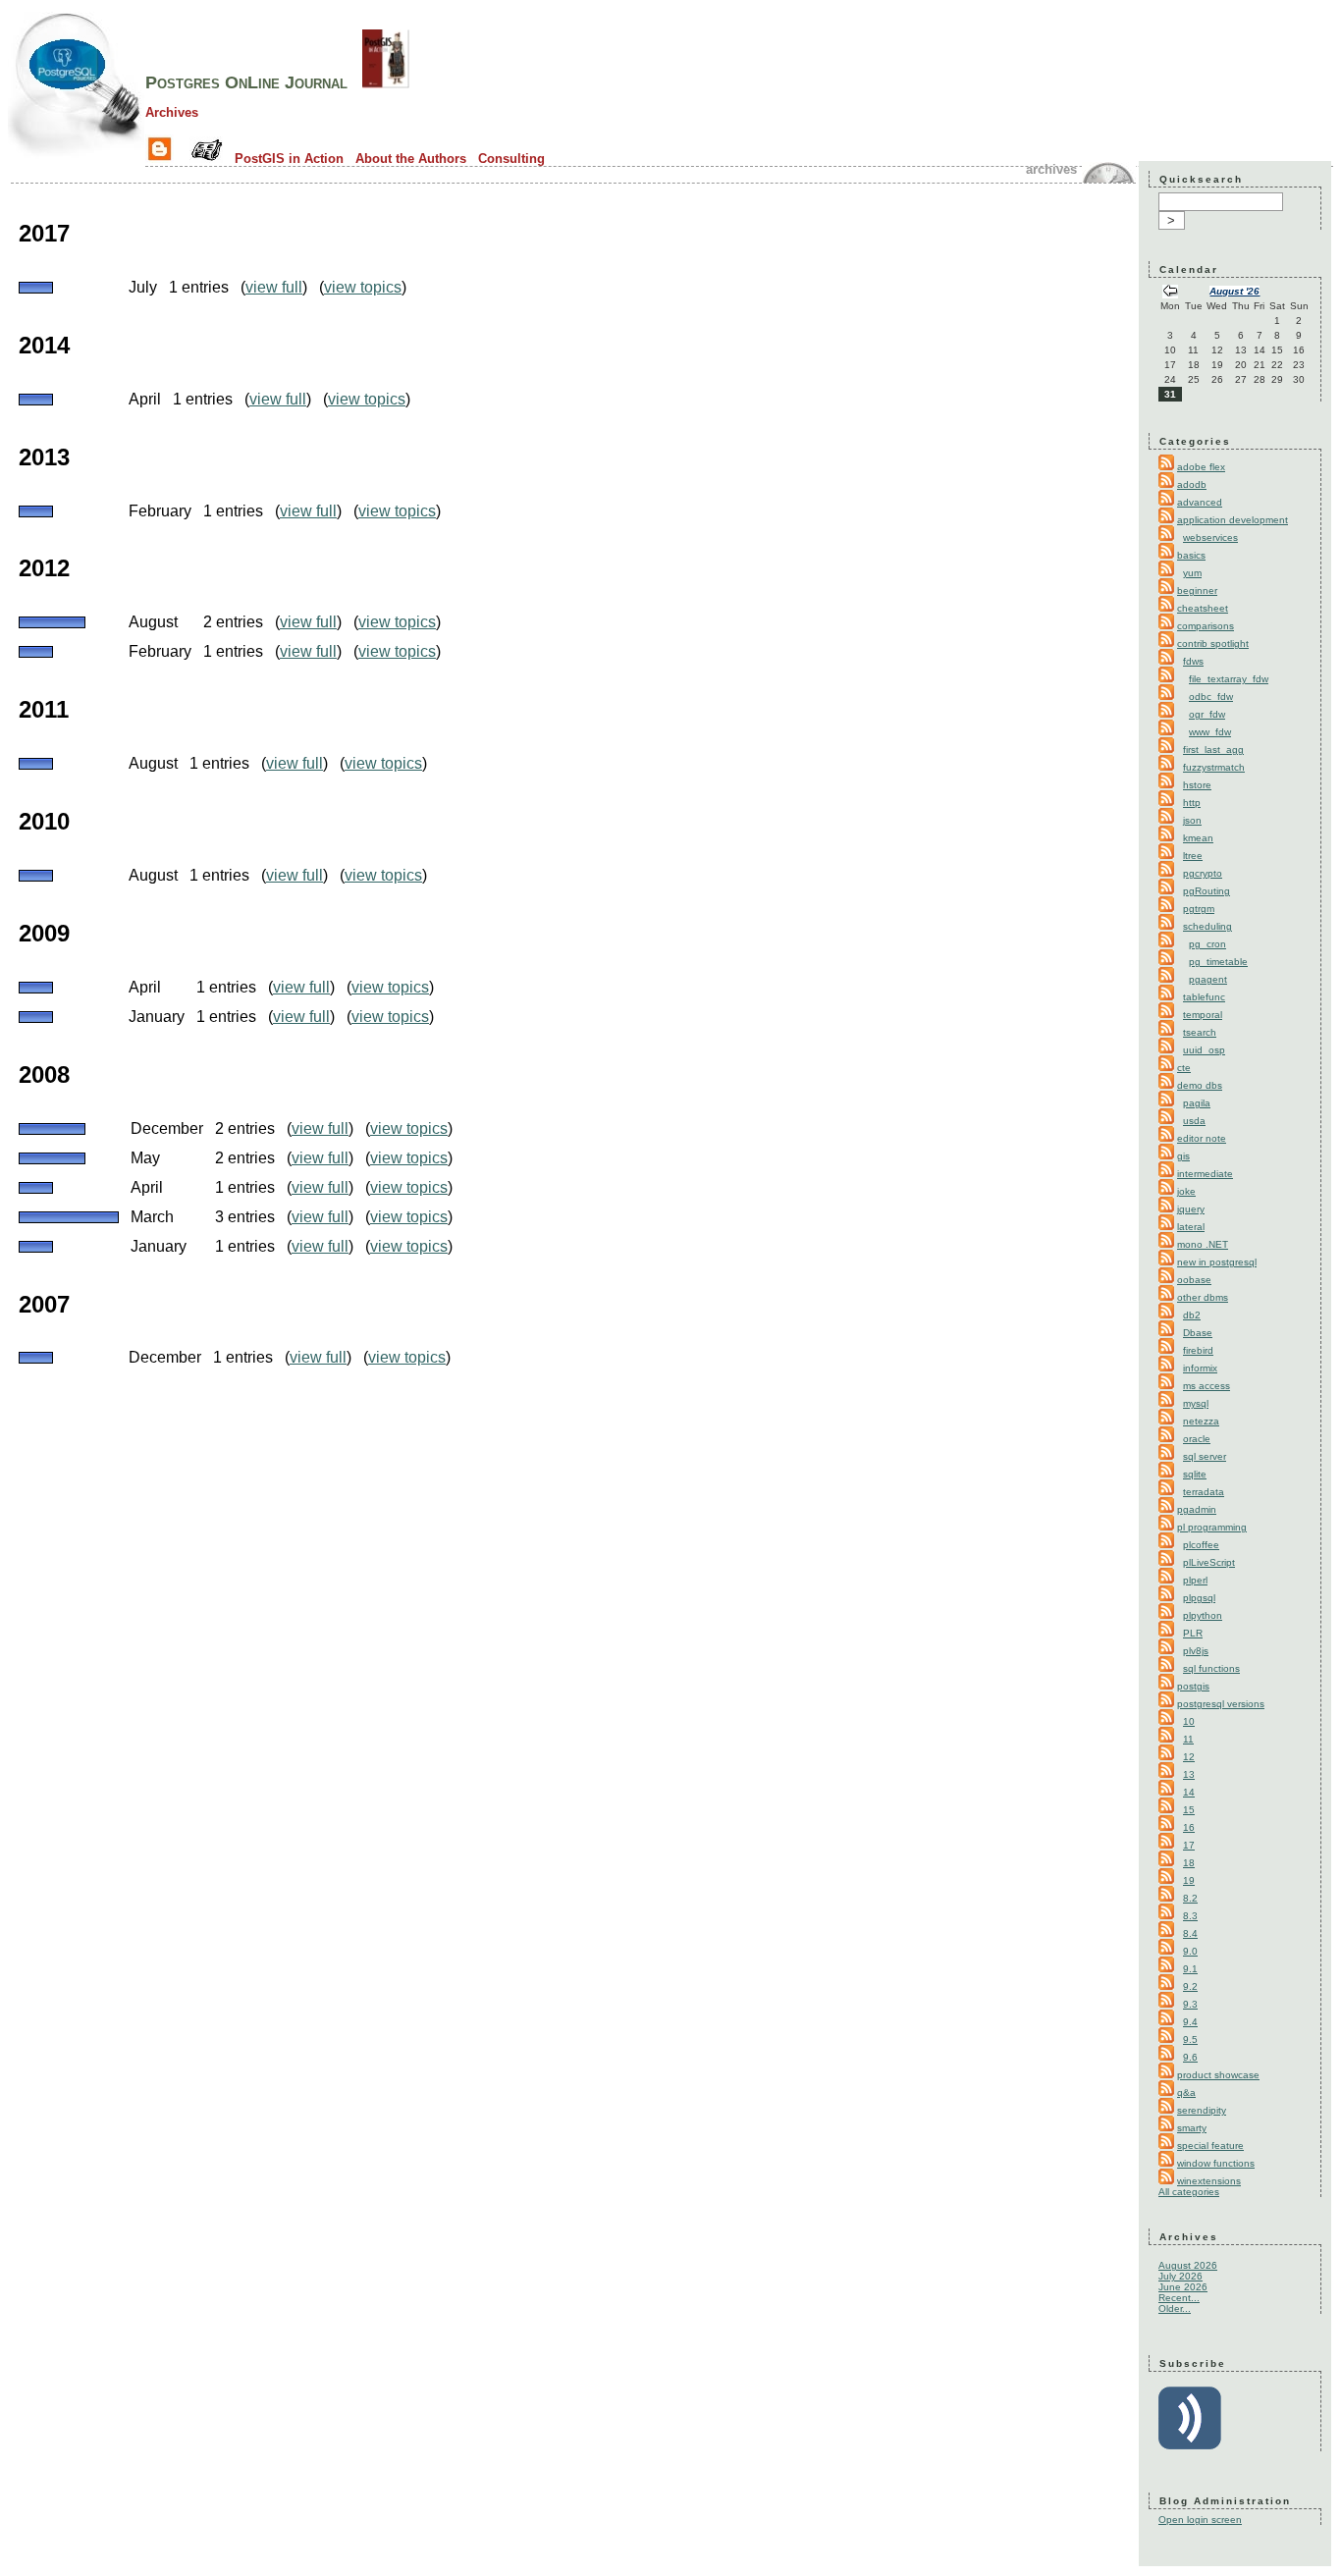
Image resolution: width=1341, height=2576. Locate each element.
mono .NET (1203, 1244)
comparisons (1206, 626)
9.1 (1190, 1969)
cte (1184, 1068)
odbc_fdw (1211, 697)
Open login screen (1200, 2520)
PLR (1193, 1633)
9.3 (1190, 2004)
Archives (172, 112)
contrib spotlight (1213, 644)
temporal (1203, 1015)
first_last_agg (1213, 750)
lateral (1191, 1227)
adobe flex (1201, 467)
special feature (1210, 2146)
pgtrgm (1199, 909)
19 (1189, 1880)
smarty (1192, 2128)
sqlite (1195, 1474)
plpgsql (1199, 1598)
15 (1189, 1810)
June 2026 (1183, 2287)
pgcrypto (1203, 873)
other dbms (1203, 1297)
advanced (1200, 502)
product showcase (1218, 2075)
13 (1189, 1774)
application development (1233, 520)
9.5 (1190, 2039)
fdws (1193, 661)
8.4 (1190, 1933)
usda (1194, 1121)
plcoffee (1201, 1545)
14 (1189, 1792)
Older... (1175, 2308)
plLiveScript (1209, 1562)
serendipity (1202, 2110)
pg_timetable (1218, 962)
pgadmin (1197, 1509)
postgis (1193, 1686)
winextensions (1209, 2181)
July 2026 (1180, 2276)
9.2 (1190, 1986)
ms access (1207, 1386)
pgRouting (1207, 891)
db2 (1192, 1315)
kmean (1198, 838)
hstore (1197, 785)
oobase (1194, 1280)
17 (1189, 1845)
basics (1191, 555)
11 (1188, 1739)
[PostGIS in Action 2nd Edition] (386, 82)
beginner (1197, 590)
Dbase (1198, 1333)
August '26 (1234, 291)
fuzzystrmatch (1214, 767)
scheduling (1207, 926)
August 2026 (1188, 2265)
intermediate (1205, 1174)
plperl (1195, 1580)
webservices (1210, 537)
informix (1200, 1368)
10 (1189, 1721)
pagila (1197, 1103)
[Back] (1170, 293)
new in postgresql (1217, 1262)
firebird (1198, 1350)
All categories (1189, 2192)
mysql (1196, 1403)
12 (1189, 1757)
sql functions (1211, 1668)
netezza (1201, 1421)
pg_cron (1207, 944)
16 (1189, 1827)
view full (274, 287)
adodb (1192, 484)
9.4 (1190, 2022)
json (1192, 820)
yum (1192, 573)
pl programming (1212, 1527)
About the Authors (411, 159)
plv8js (1196, 1651)
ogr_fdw (1207, 714)
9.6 (1190, 2057)
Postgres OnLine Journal (246, 82)
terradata (1204, 1492)
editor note (1202, 1138)
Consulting (511, 159)
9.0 (1190, 1951)
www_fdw (1210, 732)
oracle (1197, 1439)
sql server (1205, 1456)
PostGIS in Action (289, 159)
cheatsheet (1203, 608)
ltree (1193, 856)
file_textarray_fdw (1229, 679)
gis (1183, 1156)
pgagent (1208, 979)
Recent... (1179, 2298)
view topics (363, 287)
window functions (1216, 2163)
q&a (1186, 2093)
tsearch (1200, 1032)
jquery (1191, 1209)
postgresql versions (1221, 1704)
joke (1186, 1191)
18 (1189, 1863)
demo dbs (1200, 1085)
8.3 (1190, 1916)
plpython (1203, 1615)
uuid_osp (1204, 1050)
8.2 (1190, 1898)
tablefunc (1204, 997)
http (1192, 803)
